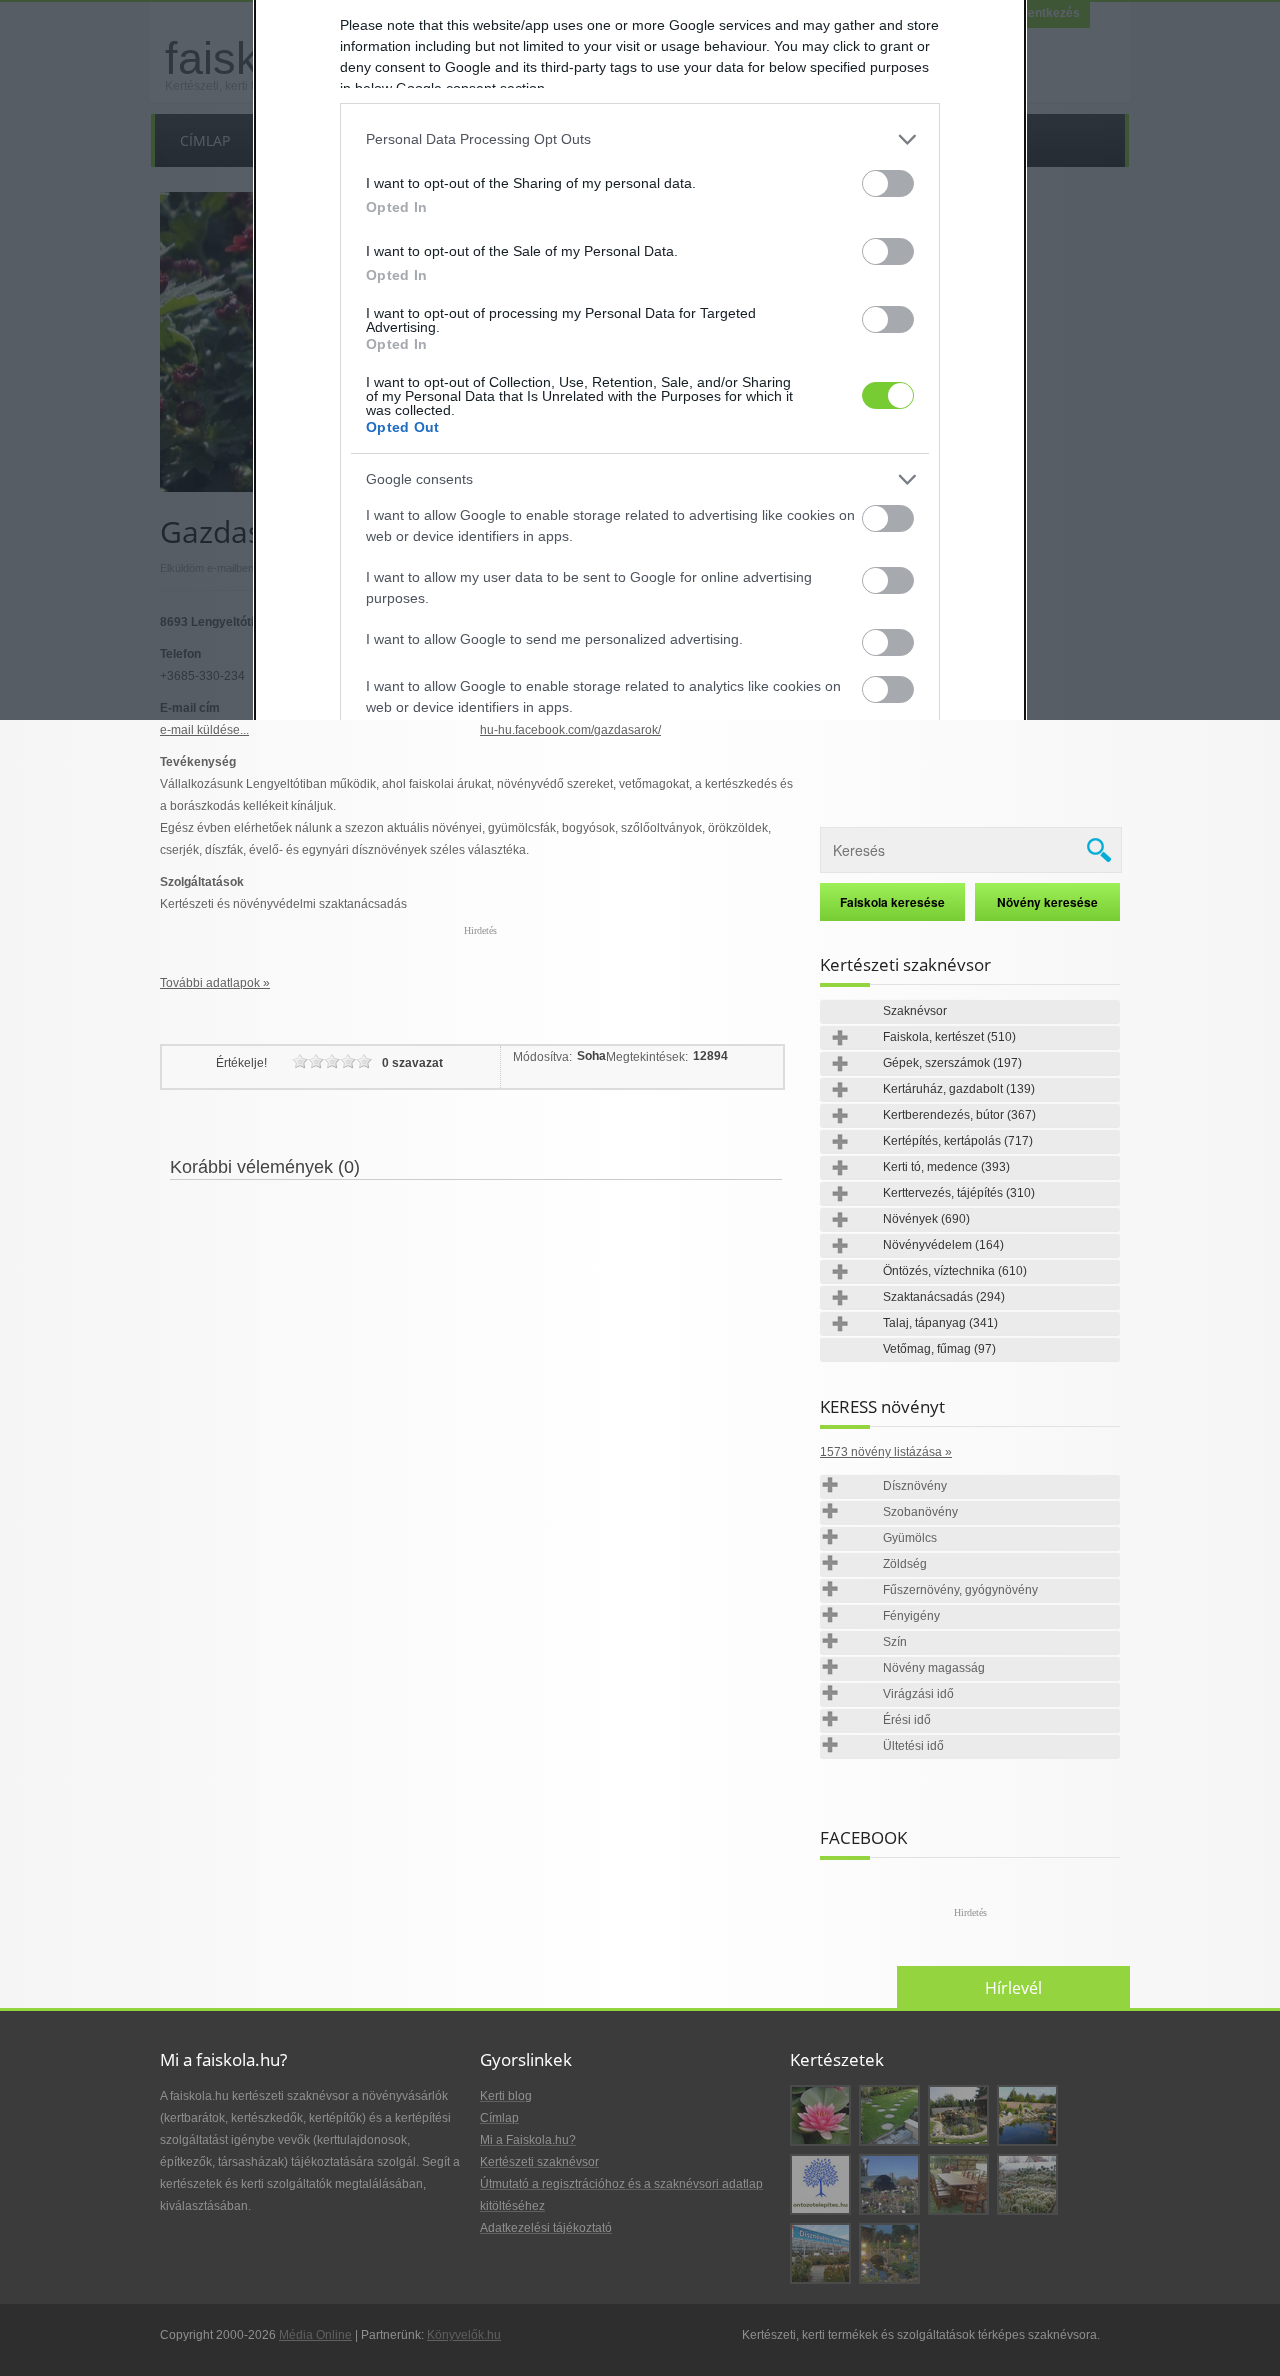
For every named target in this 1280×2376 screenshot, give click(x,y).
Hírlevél (1013, 1988)
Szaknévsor (915, 1011)
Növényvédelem (943, 1245)
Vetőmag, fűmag (939, 1349)
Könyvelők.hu (464, 2335)
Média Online (315, 2335)
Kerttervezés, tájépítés (959, 1193)
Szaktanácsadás (944, 1297)
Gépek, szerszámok (952, 1063)
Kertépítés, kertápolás (958, 1141)
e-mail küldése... (204, 730)
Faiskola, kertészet (949, 1037)
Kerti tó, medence (946, 1167)
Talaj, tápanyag (940, 1323)
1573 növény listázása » (886, 1452)
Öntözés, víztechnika (955, 1271)
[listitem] (640, 139)
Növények (926, 1219)
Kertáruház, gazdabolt (959, 1089)
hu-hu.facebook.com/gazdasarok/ (570, 730)
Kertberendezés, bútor (959, 1115)
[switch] (888, 183)
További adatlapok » (215, 983)
